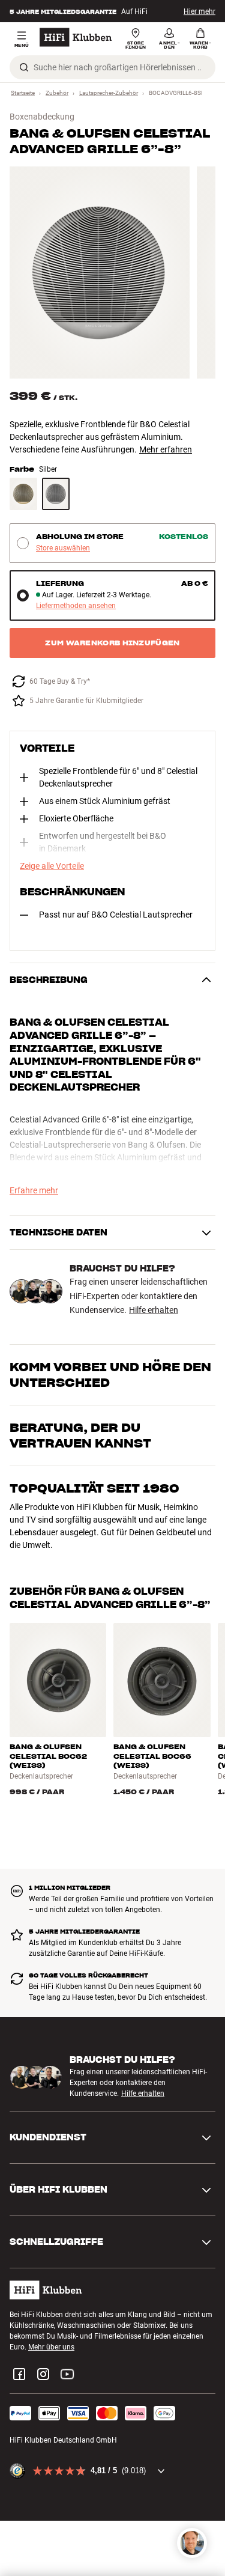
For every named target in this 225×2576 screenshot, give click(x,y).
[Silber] (56, 494)
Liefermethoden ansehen (76, 606)
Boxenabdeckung (42, 117)
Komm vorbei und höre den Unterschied (110, 1375)
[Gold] (23, 494)
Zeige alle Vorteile (52, 866)
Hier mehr (199, 11)
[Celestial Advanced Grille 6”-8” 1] (100, 273)
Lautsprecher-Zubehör (109, 93)
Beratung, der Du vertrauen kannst (80, 1436)
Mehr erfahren (166, 449)
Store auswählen (63, 548)
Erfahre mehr (34, 1190)
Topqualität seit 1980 (94, 1488)
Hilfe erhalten (154, 1310)
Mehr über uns (51, 2347)
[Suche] (24, 67)
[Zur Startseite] (76, 37)
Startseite (23, 93)
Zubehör (57, 93)
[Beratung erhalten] (192, 2543)
